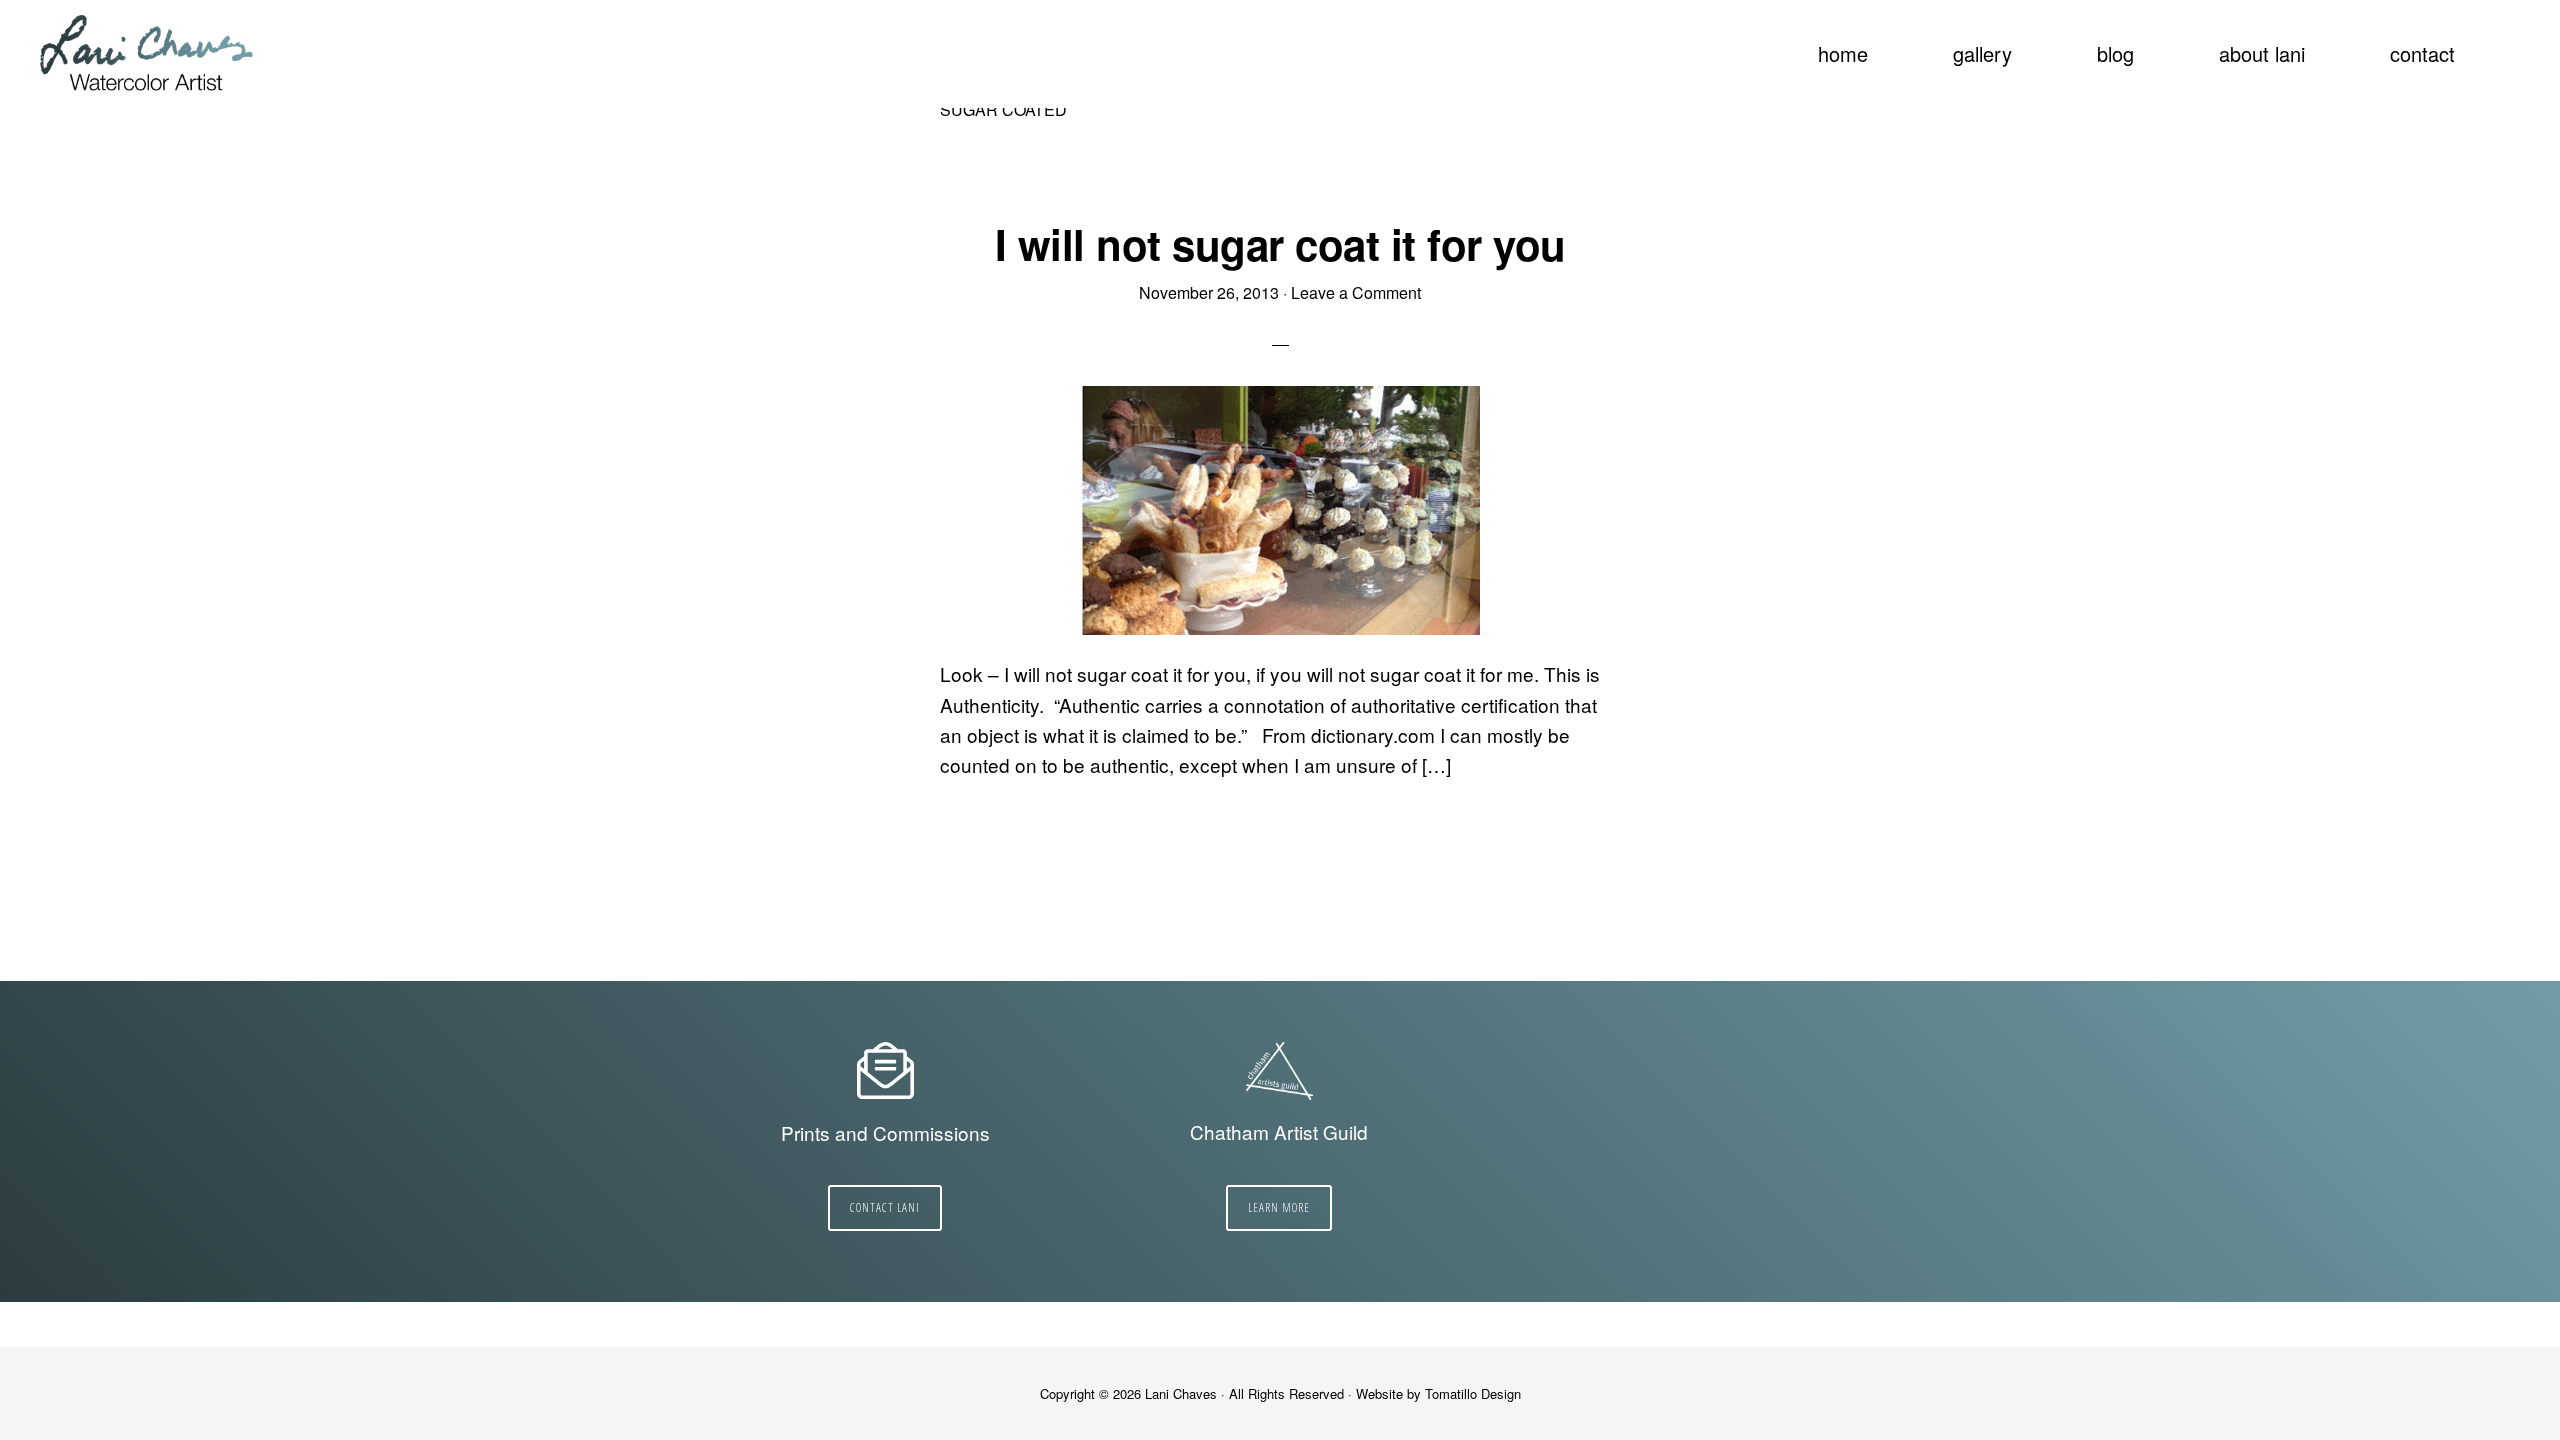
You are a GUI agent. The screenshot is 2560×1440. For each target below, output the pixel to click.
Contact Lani (885, 1207)
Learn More (1279, 1207)
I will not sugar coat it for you (1280, 244)
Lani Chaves (147, 55)
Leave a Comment (1356, 292)
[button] (2510, 42)
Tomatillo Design (1473, 1393)
